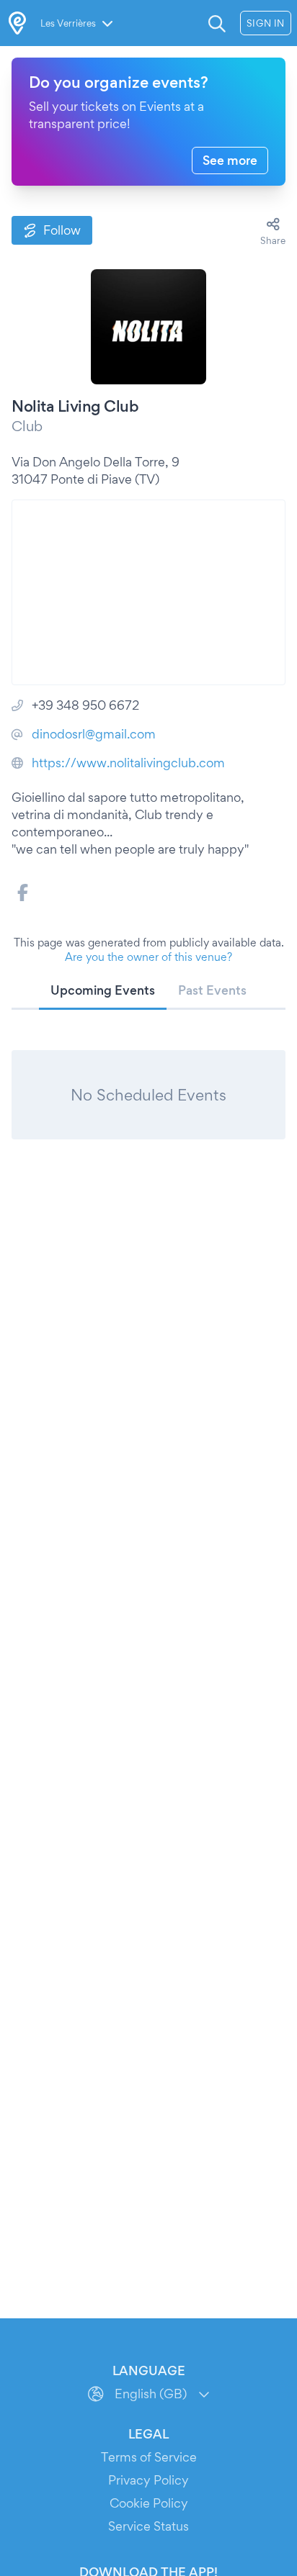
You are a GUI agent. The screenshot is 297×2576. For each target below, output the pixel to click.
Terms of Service (149, 2457)
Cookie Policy (149, 2503)
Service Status (148, 2526)
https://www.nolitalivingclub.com (128, 763)
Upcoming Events (103, 990)
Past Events (212, 990)
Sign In (266, 23)
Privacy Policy (148, 2480)
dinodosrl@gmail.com (94, 734)
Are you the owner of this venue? (148, 957)
